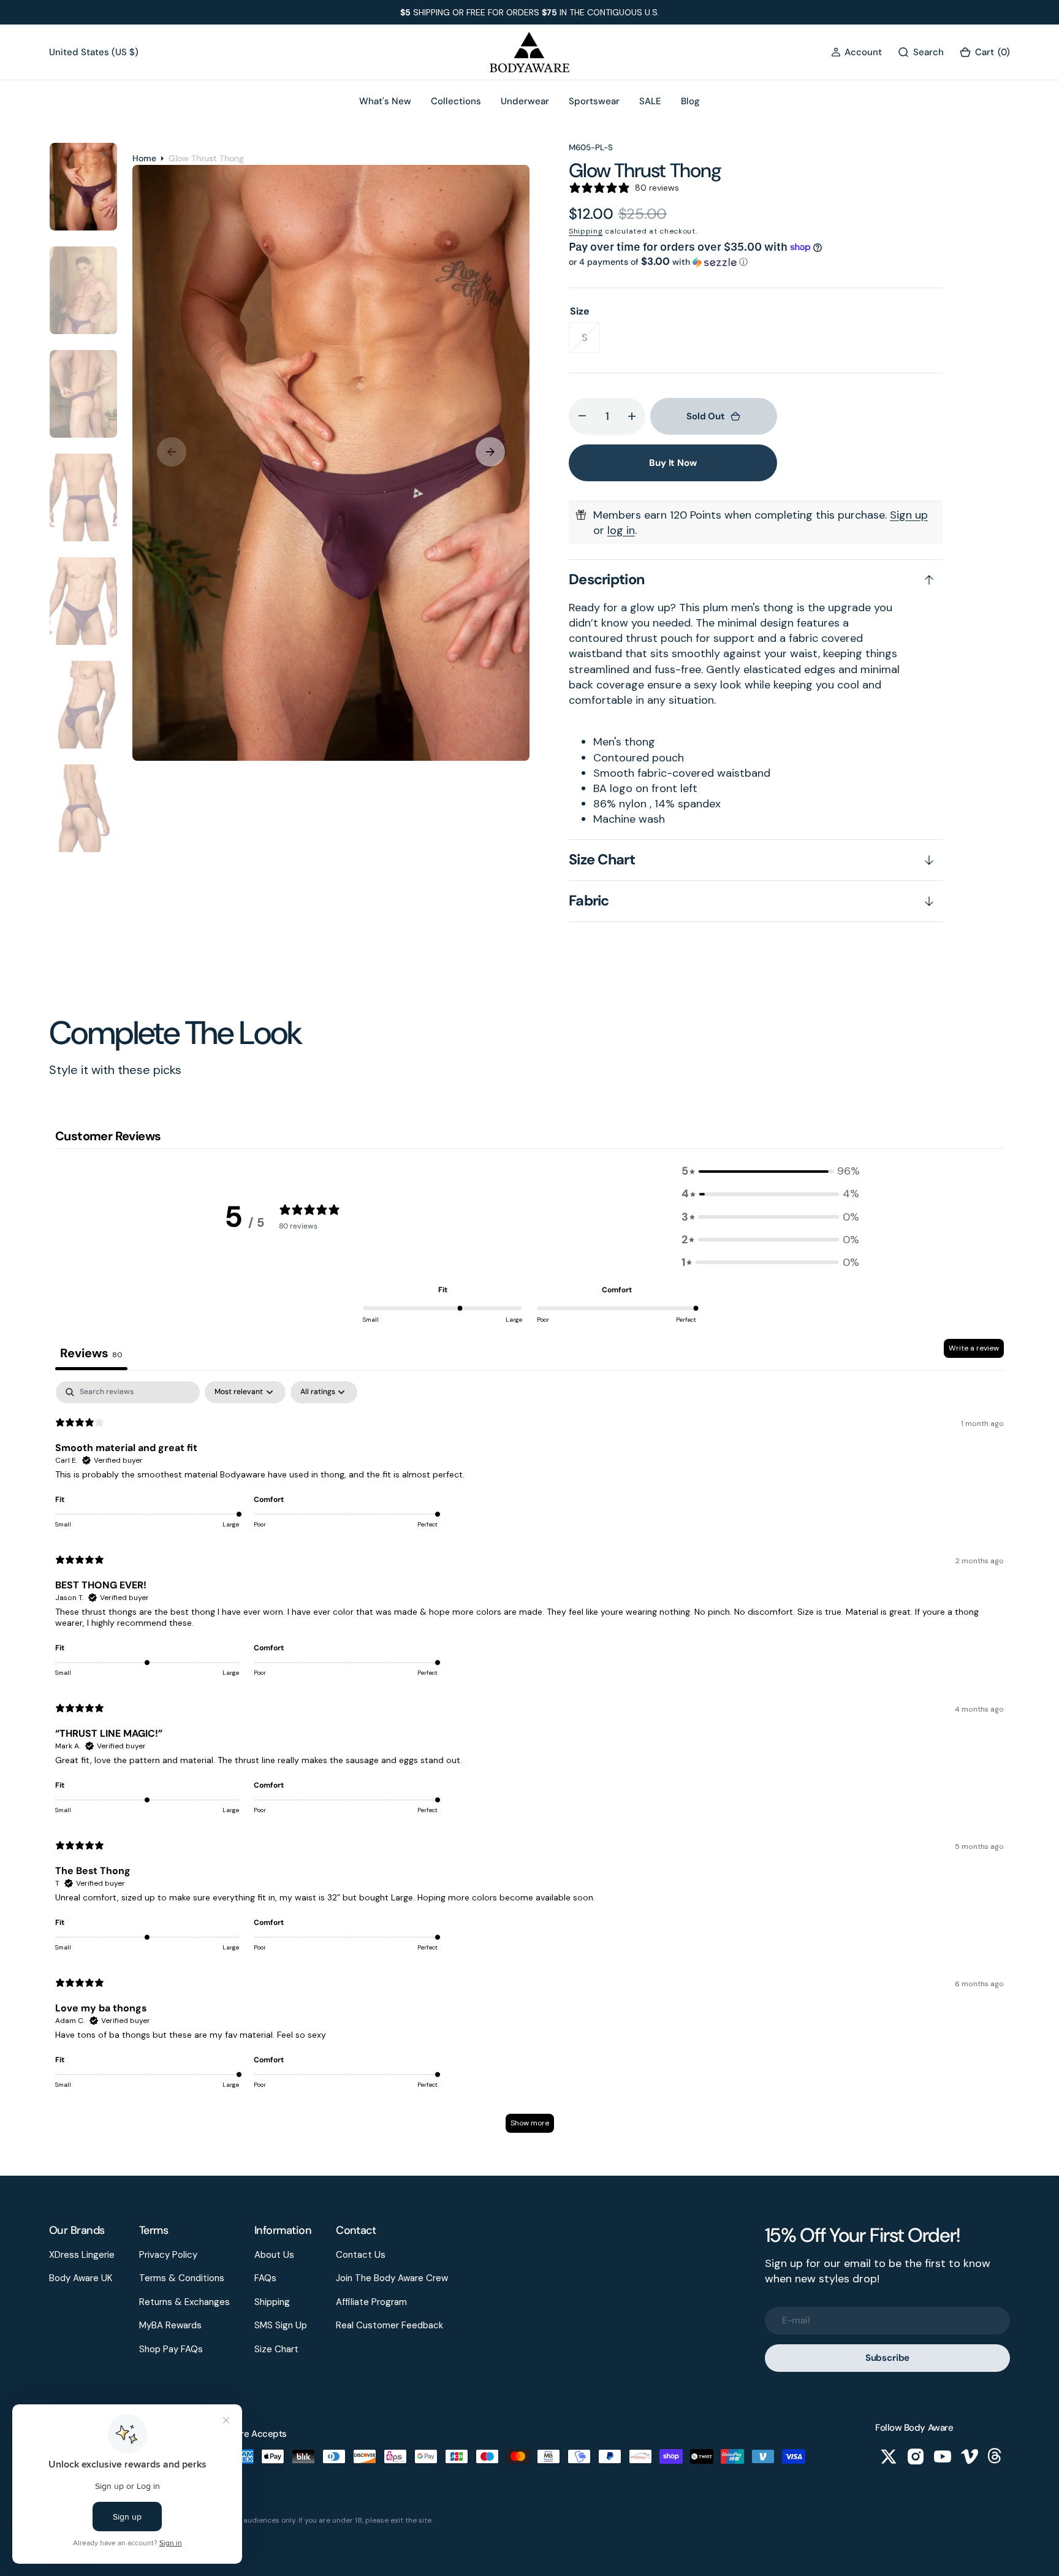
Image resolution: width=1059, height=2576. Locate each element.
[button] (856, 52)
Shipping (586, 231)
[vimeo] (970, 2456)
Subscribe (888, 2358)
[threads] (996, 2456)
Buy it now (673, 463)
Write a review (974, 1348)
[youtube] (943, 2456)
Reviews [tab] (91, 1353)
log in (621, 530)
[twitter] (889, 2456)
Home (144, 158)
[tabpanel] (529, 1763)
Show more (530, 2123)
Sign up (909, 515)
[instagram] (916, 2456)
